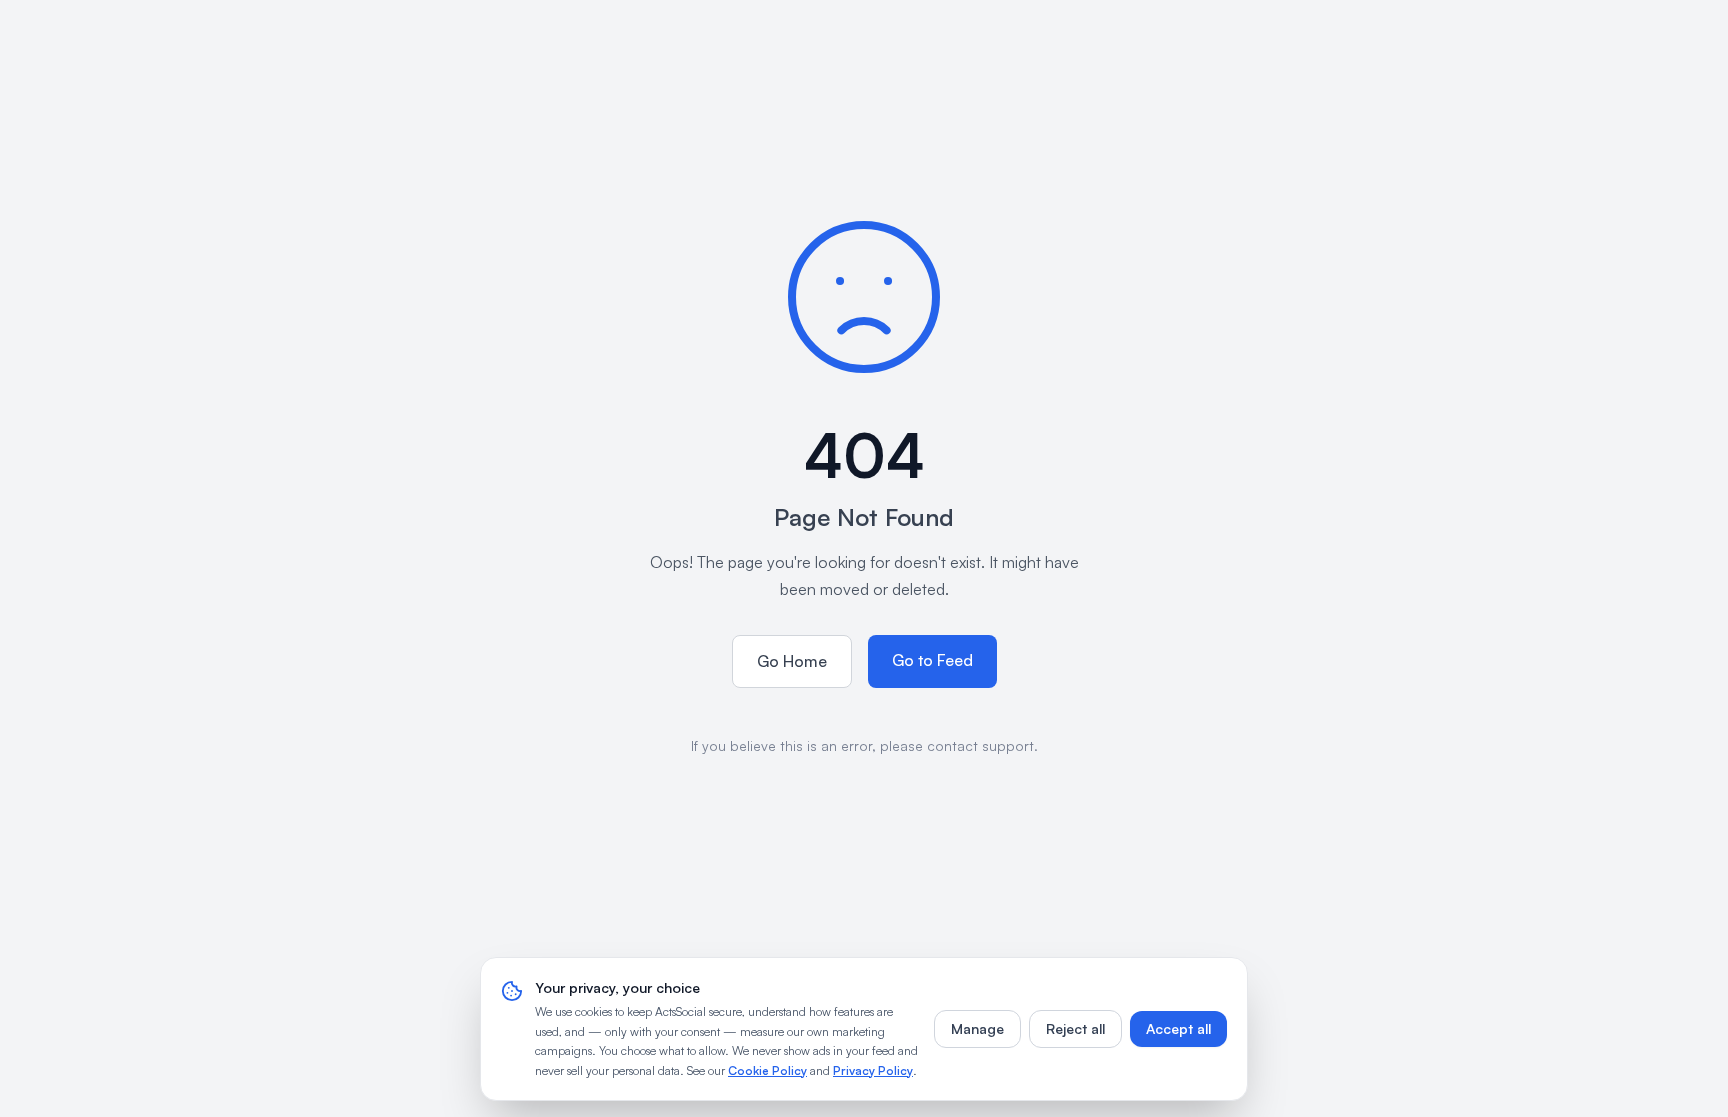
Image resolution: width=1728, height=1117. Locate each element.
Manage (977, 1028)
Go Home (792, 661)
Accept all (1178, 1028)
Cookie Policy (767, 1070)
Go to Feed (932, 660)
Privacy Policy (873, 1070)
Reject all (1075, 1028)
